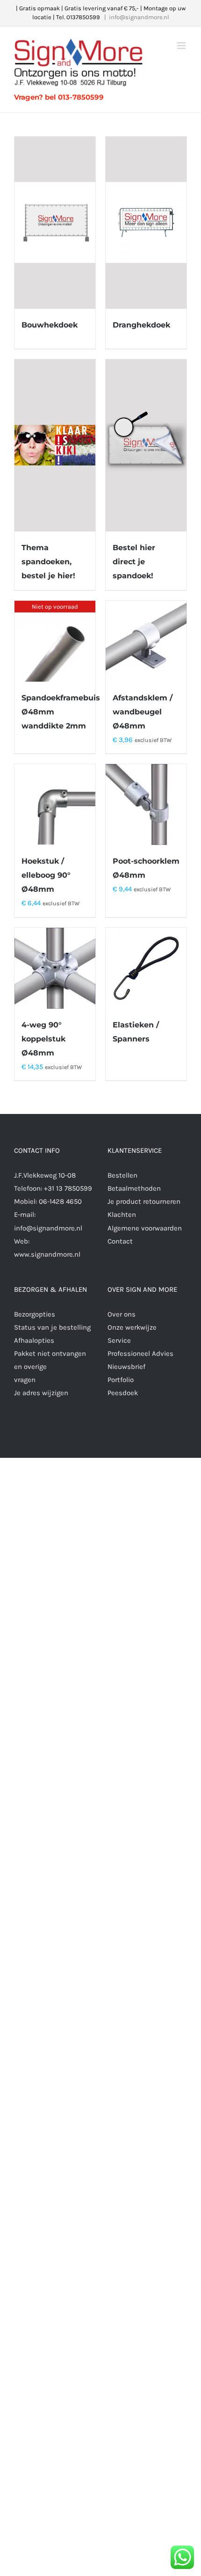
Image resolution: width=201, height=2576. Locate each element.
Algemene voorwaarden (145, 1228)
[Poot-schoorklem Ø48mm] (146, 804)
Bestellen (122, 1175)
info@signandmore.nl (139, 17)
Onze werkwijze (132, 1327)
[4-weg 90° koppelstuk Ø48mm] (55, 968)
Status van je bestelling (52, 1327)
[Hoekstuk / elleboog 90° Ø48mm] (55, 804)
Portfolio (121, 1380)
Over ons (122, 1314)
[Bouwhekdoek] (55, 223)
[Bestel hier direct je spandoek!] (146, 445)
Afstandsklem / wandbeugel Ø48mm (143, 712)
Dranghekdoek (141, 325)
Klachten (122, 1215)
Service (119, 1340)
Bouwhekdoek (50, 325)
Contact (120, 1241)
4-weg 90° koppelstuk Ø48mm (43, 1039)
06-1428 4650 (60, 1201)
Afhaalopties (34, 1340)
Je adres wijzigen (41, 1393)
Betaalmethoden (134, 1188)
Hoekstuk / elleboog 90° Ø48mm (46, 875)
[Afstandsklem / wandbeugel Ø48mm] (146, 641)
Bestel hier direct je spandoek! (134, 562)
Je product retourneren (144, 1201)
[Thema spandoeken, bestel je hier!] (55, 445)
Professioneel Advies (140, 1353)
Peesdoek (123, 1393)
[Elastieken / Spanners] (146, 968)
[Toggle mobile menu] (182, 46)
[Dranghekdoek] (146, 223)
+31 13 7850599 (68, 1188)
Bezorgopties (35, 1314)
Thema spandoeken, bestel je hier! (48, 562)
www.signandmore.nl (47, 1254)
